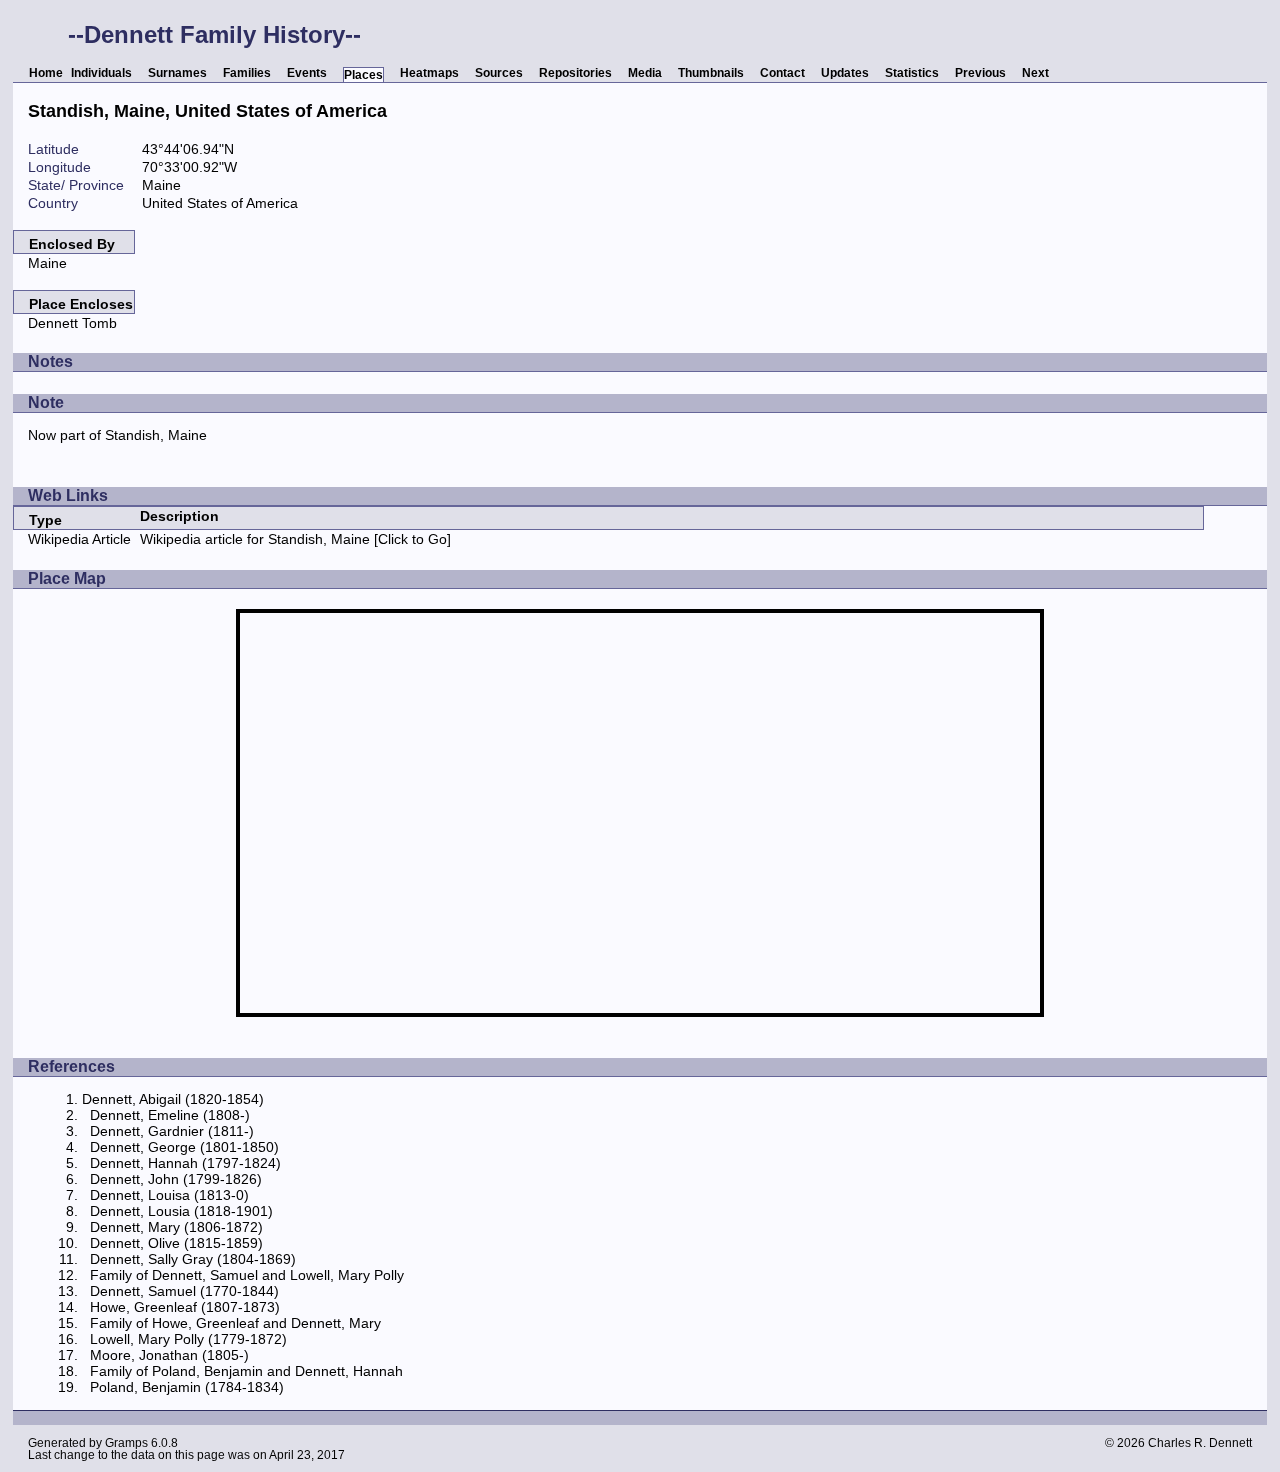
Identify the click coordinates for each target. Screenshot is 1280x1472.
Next (1035, 73)
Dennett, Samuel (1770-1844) (184, 1291)
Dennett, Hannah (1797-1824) (185, 1163)
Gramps (126, 1443)
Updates (845, 73)
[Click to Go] (410, 539)
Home (46, 73)
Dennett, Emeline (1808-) (170, 1115)
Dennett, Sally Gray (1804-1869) (193, 1259)
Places (363, 75)
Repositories (575, 73)
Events (307, 73)
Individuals (101, 73)
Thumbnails (711, 73)
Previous (980, 73)
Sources (499, 73)
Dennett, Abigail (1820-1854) (173, 1099)
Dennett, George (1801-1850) (184, 1147)
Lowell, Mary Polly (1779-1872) (188, 1339)
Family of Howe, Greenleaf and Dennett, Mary (235, 1323)
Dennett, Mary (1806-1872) (176, 1227)
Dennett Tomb (72, 323)
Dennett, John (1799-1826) (176, 1179)
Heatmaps (429, 73)
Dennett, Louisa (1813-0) (169, 1195)
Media (645, 73)
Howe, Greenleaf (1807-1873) (185, 1307)
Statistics (912, 73)
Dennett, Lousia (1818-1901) (181, 1211)
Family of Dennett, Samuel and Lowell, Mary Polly (247, 1275)
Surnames (177, 73)
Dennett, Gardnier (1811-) (172, 1131)
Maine (47, 263)
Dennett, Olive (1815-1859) (176, 1243)
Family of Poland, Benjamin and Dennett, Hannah (246, 1371)
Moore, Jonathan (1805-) (169, 1355)
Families (247, 73)
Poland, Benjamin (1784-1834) (187, 1387)
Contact (782, 73)
